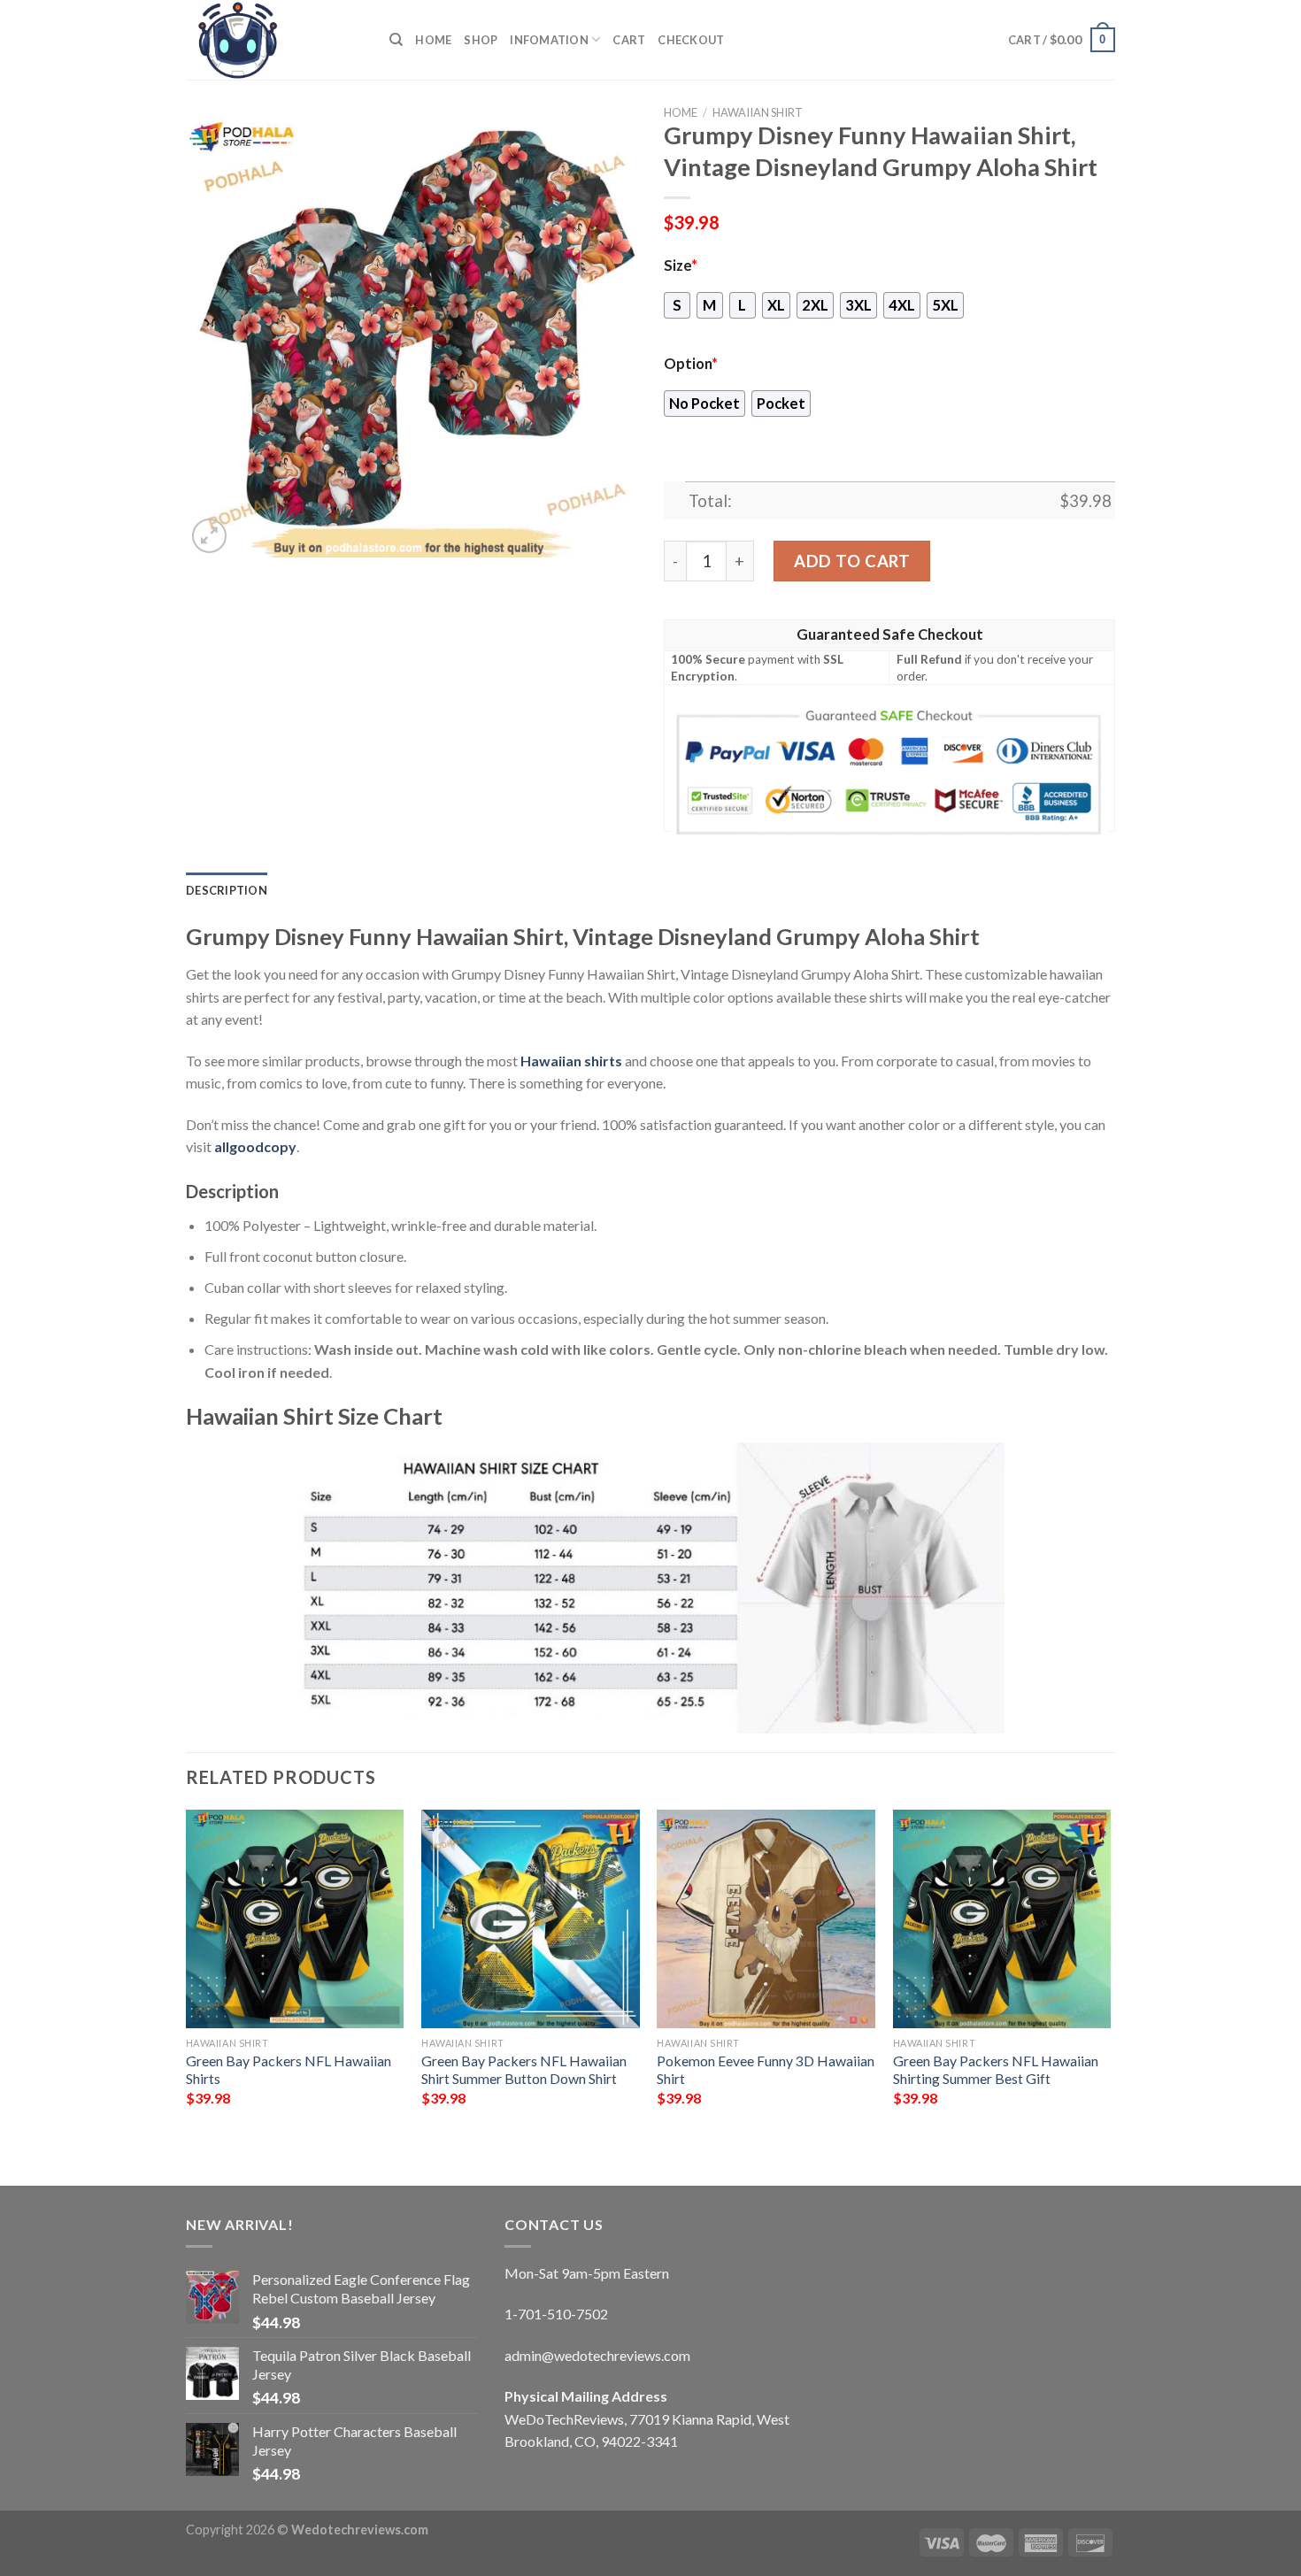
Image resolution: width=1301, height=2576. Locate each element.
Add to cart (852, 561)
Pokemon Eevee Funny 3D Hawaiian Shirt (766, 2070)
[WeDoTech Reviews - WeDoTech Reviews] (274, 40)
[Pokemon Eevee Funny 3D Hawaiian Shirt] (766, 1919)
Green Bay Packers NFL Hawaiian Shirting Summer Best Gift (996, 2070)
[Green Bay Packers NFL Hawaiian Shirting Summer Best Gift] (1002, 1919)
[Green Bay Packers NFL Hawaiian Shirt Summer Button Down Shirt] (531, 1919)
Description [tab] (227, 890)
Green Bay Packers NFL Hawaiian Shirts (289, 2070)
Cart (629, 40)
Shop (481, 40)
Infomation (549, 40)
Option (691, 364)
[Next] (1110, 1983)
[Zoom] (209, 536)
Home (433, 40)
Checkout (691, 40)
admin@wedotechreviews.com (597, 2355)
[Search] (396, 40)
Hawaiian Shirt (758, 112)
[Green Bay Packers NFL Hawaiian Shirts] (295, 1919)
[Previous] (187, 1983)
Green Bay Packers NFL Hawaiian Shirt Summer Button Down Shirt (524, 2070)
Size (681, 265)
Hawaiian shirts (571, 1061)
